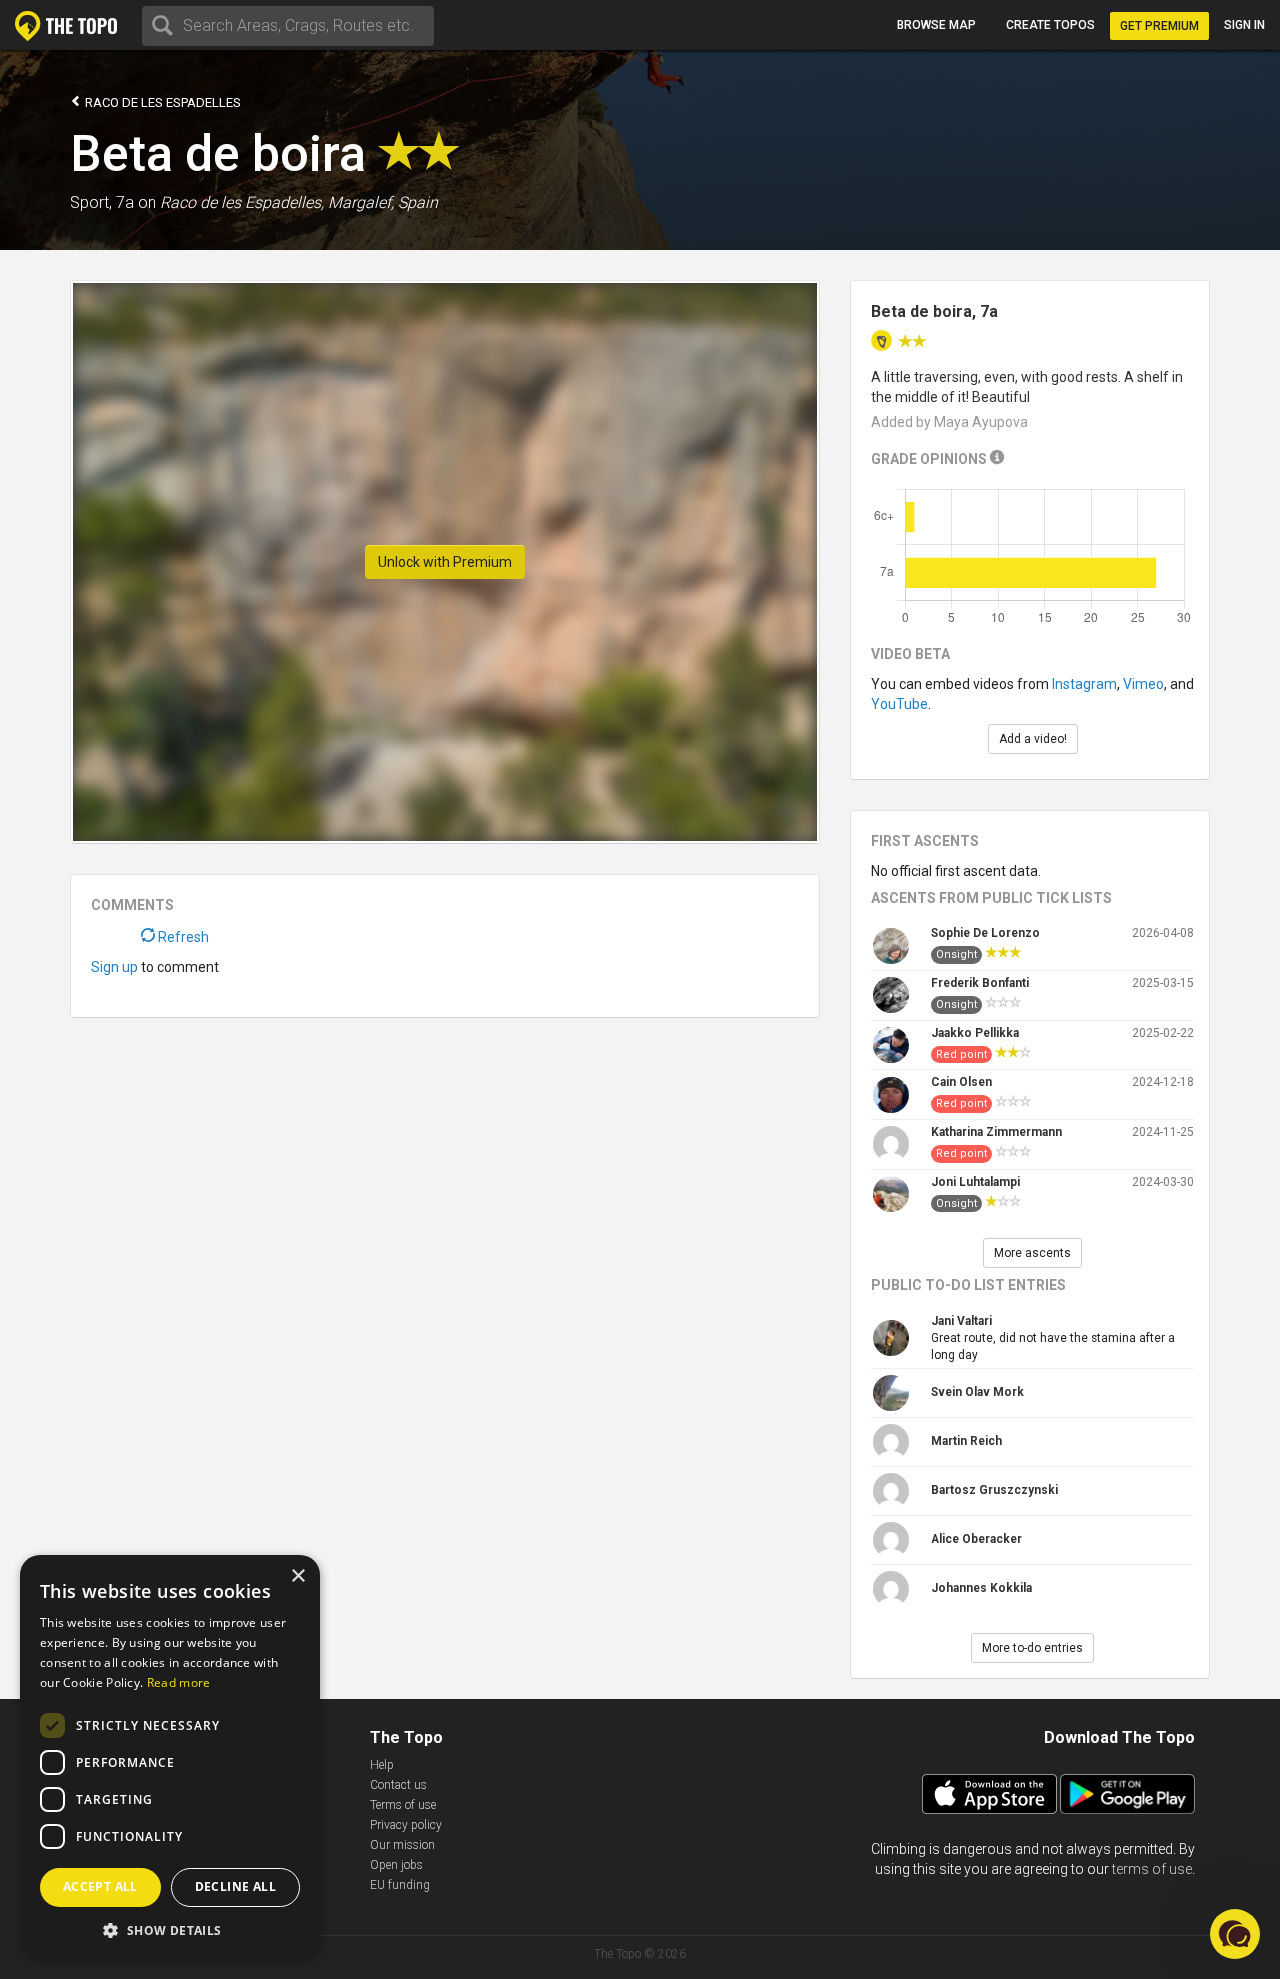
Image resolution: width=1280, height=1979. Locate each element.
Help (382, 1765)
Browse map (936, 25)
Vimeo (1143, 684)
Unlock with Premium (445, 562)
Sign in (1244, 25)
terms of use (1152, 1869)
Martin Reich (966, 1441)
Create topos (1050, 25)
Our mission (402, 1845)
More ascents (1032, 1253)
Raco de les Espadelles (161, 102)
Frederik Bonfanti (980, 983)
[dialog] (170, 1757)
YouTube (899, 704)
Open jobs (396, 1865)
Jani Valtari (961, 1321)
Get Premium (1159, 26)
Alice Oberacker (976, 1539)
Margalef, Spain (383, 202)
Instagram (1084, 684)
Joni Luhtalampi (975, 1182)
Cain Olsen (961, 1082)
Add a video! (1033, 739)
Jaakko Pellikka (975, 1033)
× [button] (297, 1576)
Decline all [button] (235, 1886)
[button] (170, 1929)
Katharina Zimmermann (996, 1132)
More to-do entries (1032, 1648)
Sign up (114, 967)
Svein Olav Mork (977, 1392)
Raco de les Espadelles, (242, 202)
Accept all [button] (100, 1886)
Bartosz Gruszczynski (994, 1490)
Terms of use (403, 1805)
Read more (179, 1682)
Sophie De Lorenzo (985, 933)
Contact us (398, 1785)
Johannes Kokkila (981, 1588)
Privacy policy (406, 1825)
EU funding (400, 1885)
